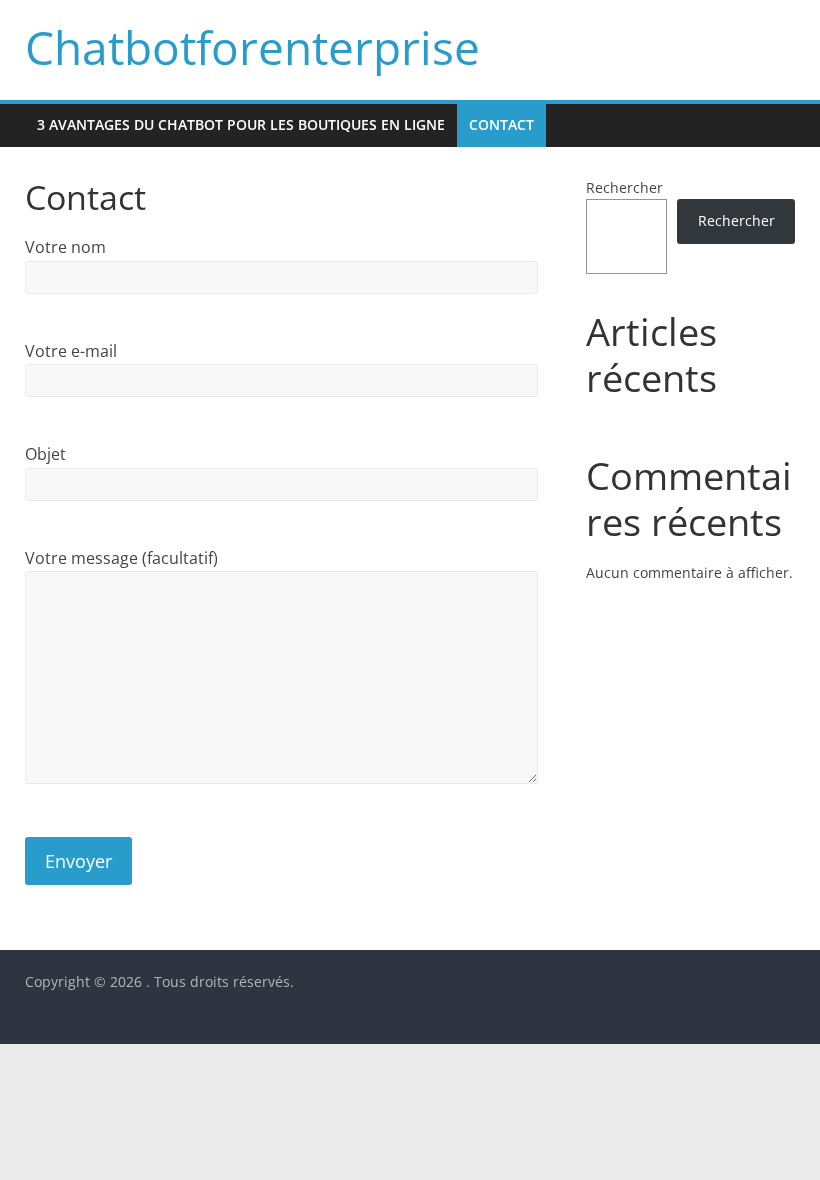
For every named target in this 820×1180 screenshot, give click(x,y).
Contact (501, 124)
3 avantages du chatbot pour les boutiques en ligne (241, 124)
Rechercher (624, 187)
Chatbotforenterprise (252, 47)
